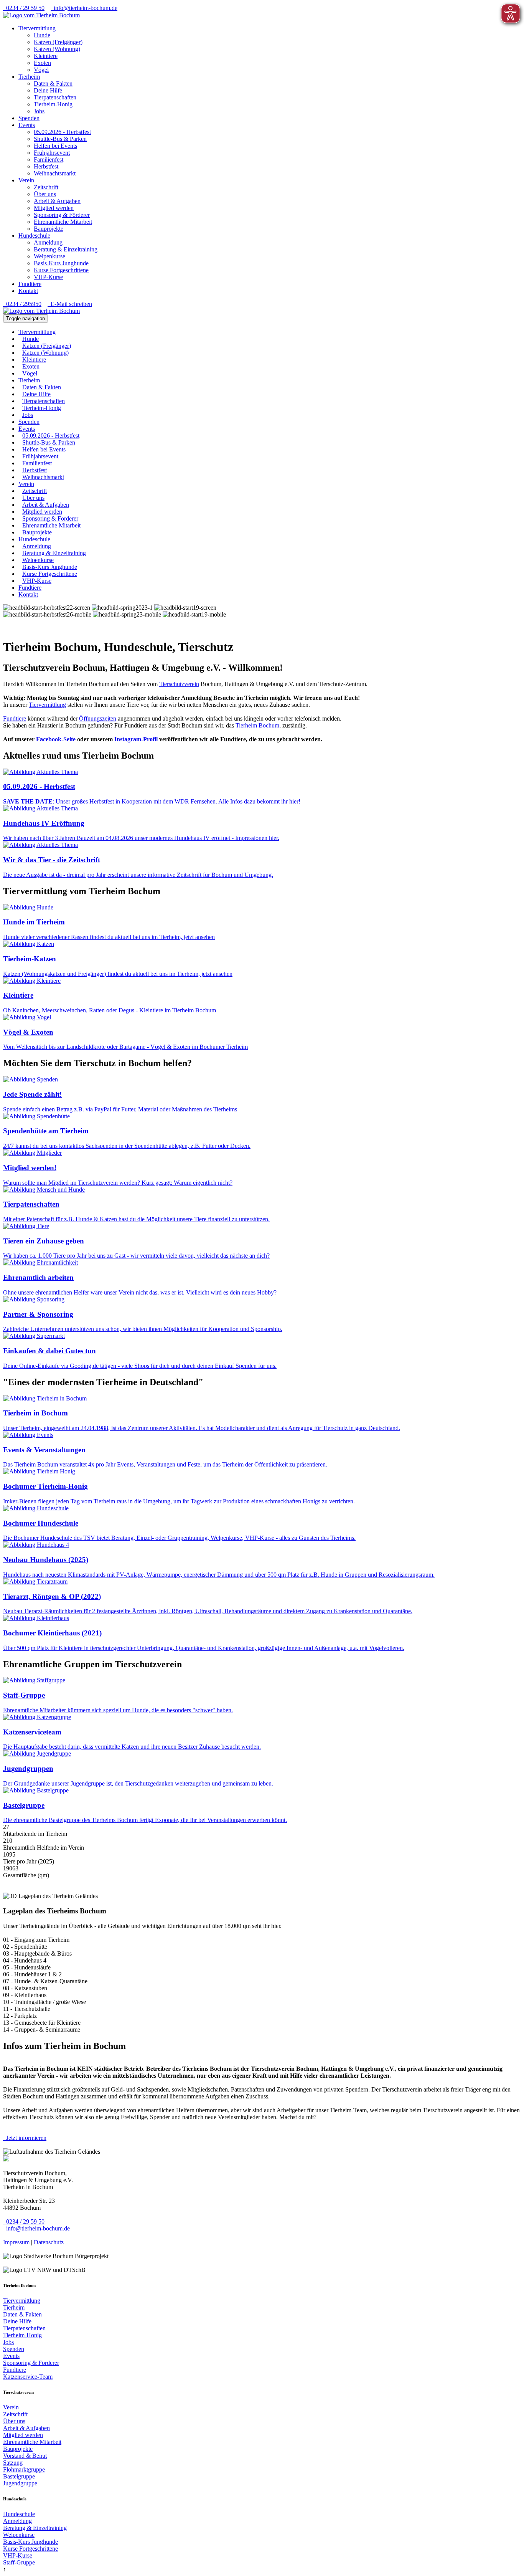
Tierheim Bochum (257, 725)
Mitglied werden (54, 208)
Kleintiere (46, 56)
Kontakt (28, 291)
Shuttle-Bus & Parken (60, 139)
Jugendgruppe (20, 2483)
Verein (26, 180)
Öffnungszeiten (98, 718)
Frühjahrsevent (52, 153)
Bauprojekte (49, 229)
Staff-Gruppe (19, 2562)
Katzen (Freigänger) (58, 42)
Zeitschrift (46, 187)
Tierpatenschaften (55, 97)
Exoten (42, 63)
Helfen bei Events (55, 146)
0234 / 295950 (22, 304)
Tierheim (29, 77)
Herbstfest (46, 166)
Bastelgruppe (19, 2476)
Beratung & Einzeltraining (66, 249)
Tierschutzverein (179, 684)
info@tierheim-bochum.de (84, 8)
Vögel (41, 70)
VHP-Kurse (48, 277)
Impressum (16, 2242)
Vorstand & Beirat (25, 2456)
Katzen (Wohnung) (57, 49)
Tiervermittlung (37, 28)
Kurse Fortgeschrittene (61, 270)
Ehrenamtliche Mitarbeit (63, 222)
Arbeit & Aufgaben (57, 201)
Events (27, 125)
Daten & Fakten (53, 83)
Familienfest (49, 160)
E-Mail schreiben (70, 304)
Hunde (42, 35)
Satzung (13, 2463)
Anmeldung (48, 242)
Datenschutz (49, 2242)
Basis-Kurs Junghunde (61, 263)
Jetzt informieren (25, 2138)
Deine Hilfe (48, 90)
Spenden (29, 118)
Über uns (45, 194)
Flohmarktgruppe (24, 2469)
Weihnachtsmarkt (55, 173)
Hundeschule (34, 236)
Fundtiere (30, 284)
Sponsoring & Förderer (62, 215)
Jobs (39, 111)
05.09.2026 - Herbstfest (62, 132)
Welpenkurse (49, 256)
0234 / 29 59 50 (24, 8)
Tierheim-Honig (53, 104)
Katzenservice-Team (28, 2377)
